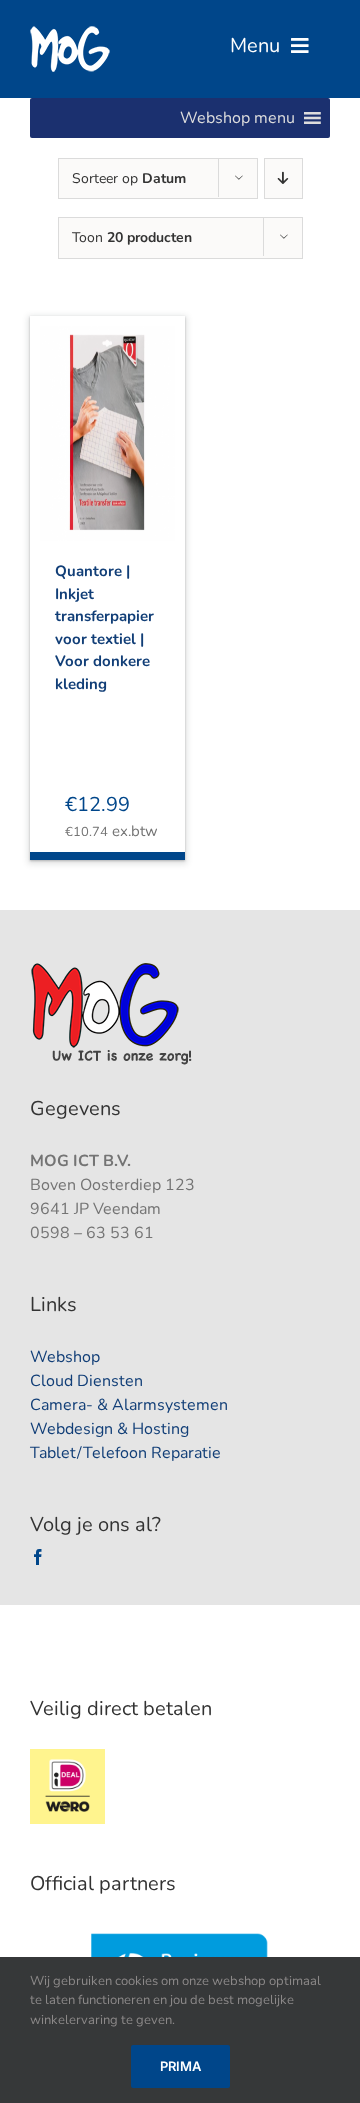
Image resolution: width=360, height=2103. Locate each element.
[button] (237, 118)
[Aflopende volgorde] (283, 178)
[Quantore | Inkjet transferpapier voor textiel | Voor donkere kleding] (107, 416)
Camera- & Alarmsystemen (129, 1405)
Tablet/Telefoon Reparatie (125, 1453)
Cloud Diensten (86, 1381)
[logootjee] (113, 968)
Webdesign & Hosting (109, 1429)
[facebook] (38, 1557)
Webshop (65, 1357)
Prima (180, 2066)
